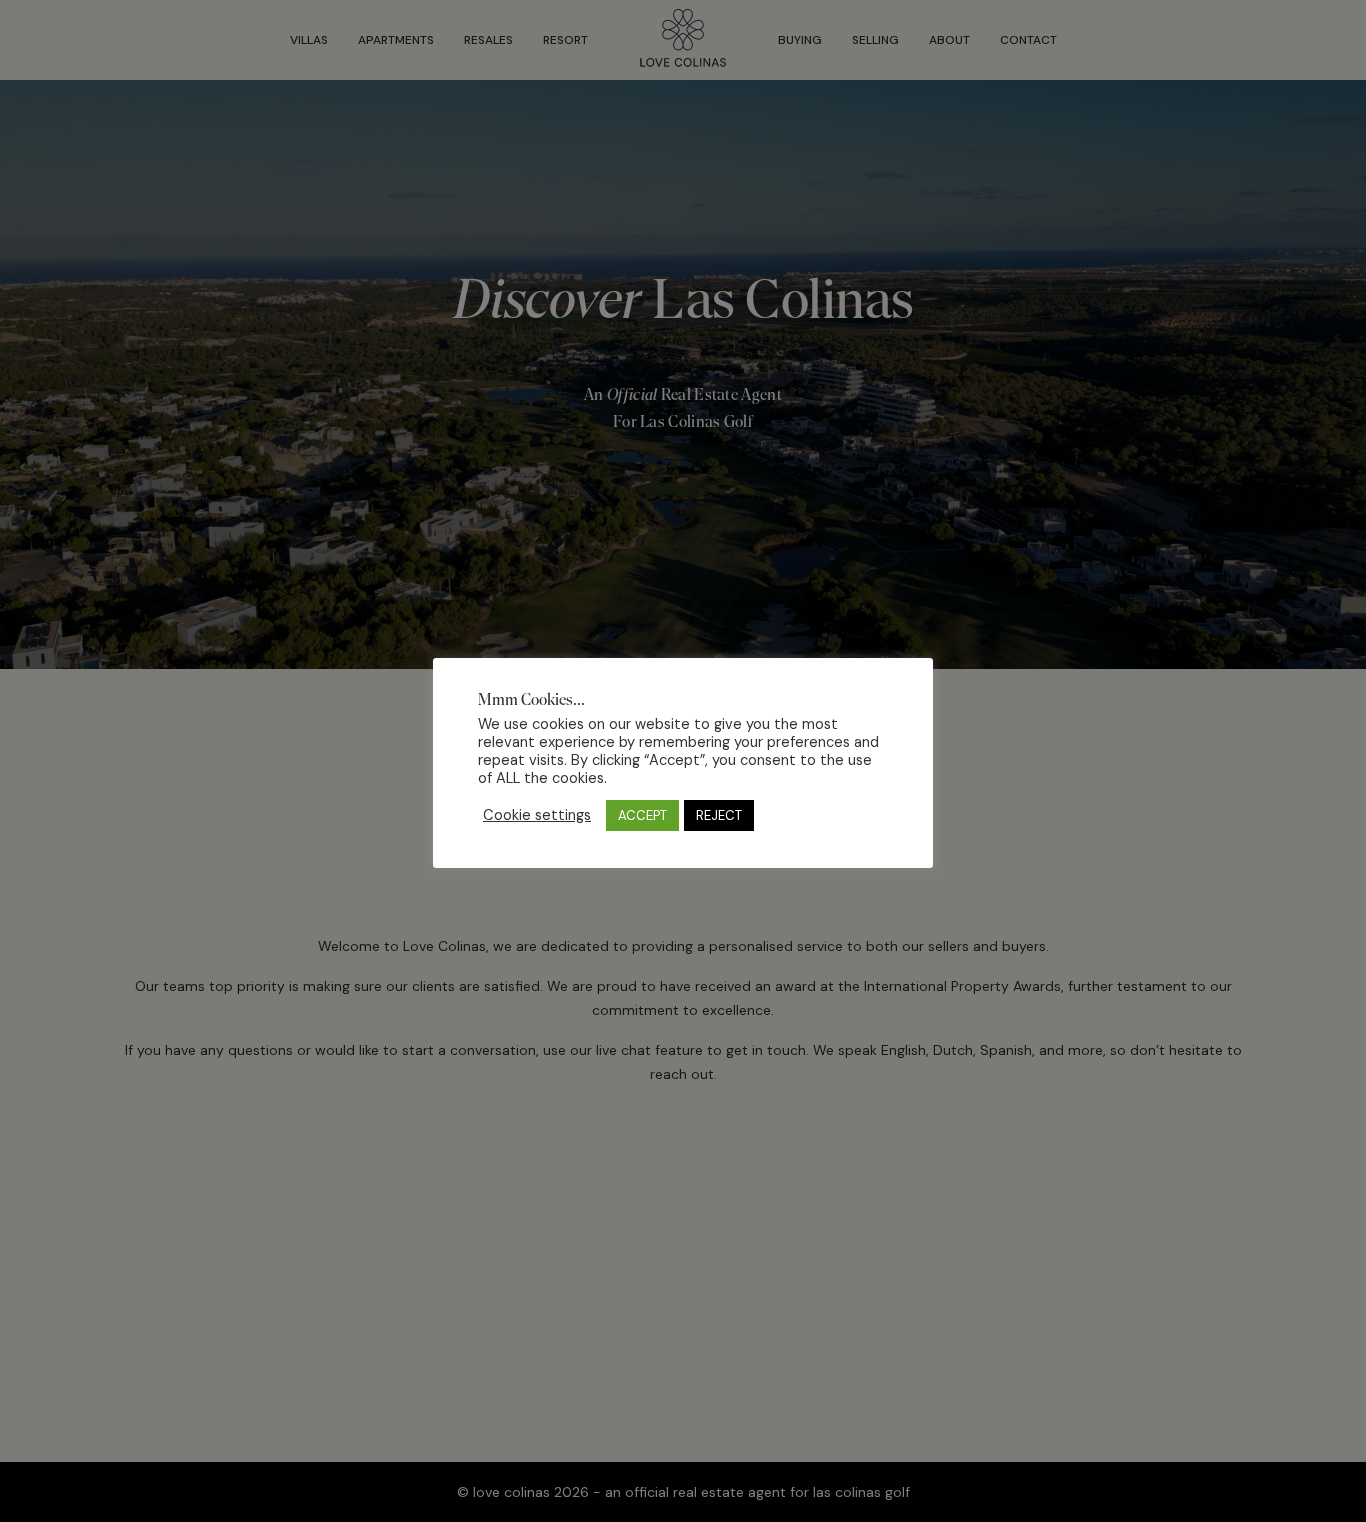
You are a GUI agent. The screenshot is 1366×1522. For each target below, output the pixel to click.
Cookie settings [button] (537, 815)
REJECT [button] (719, 815)
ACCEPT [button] (642, 815)
